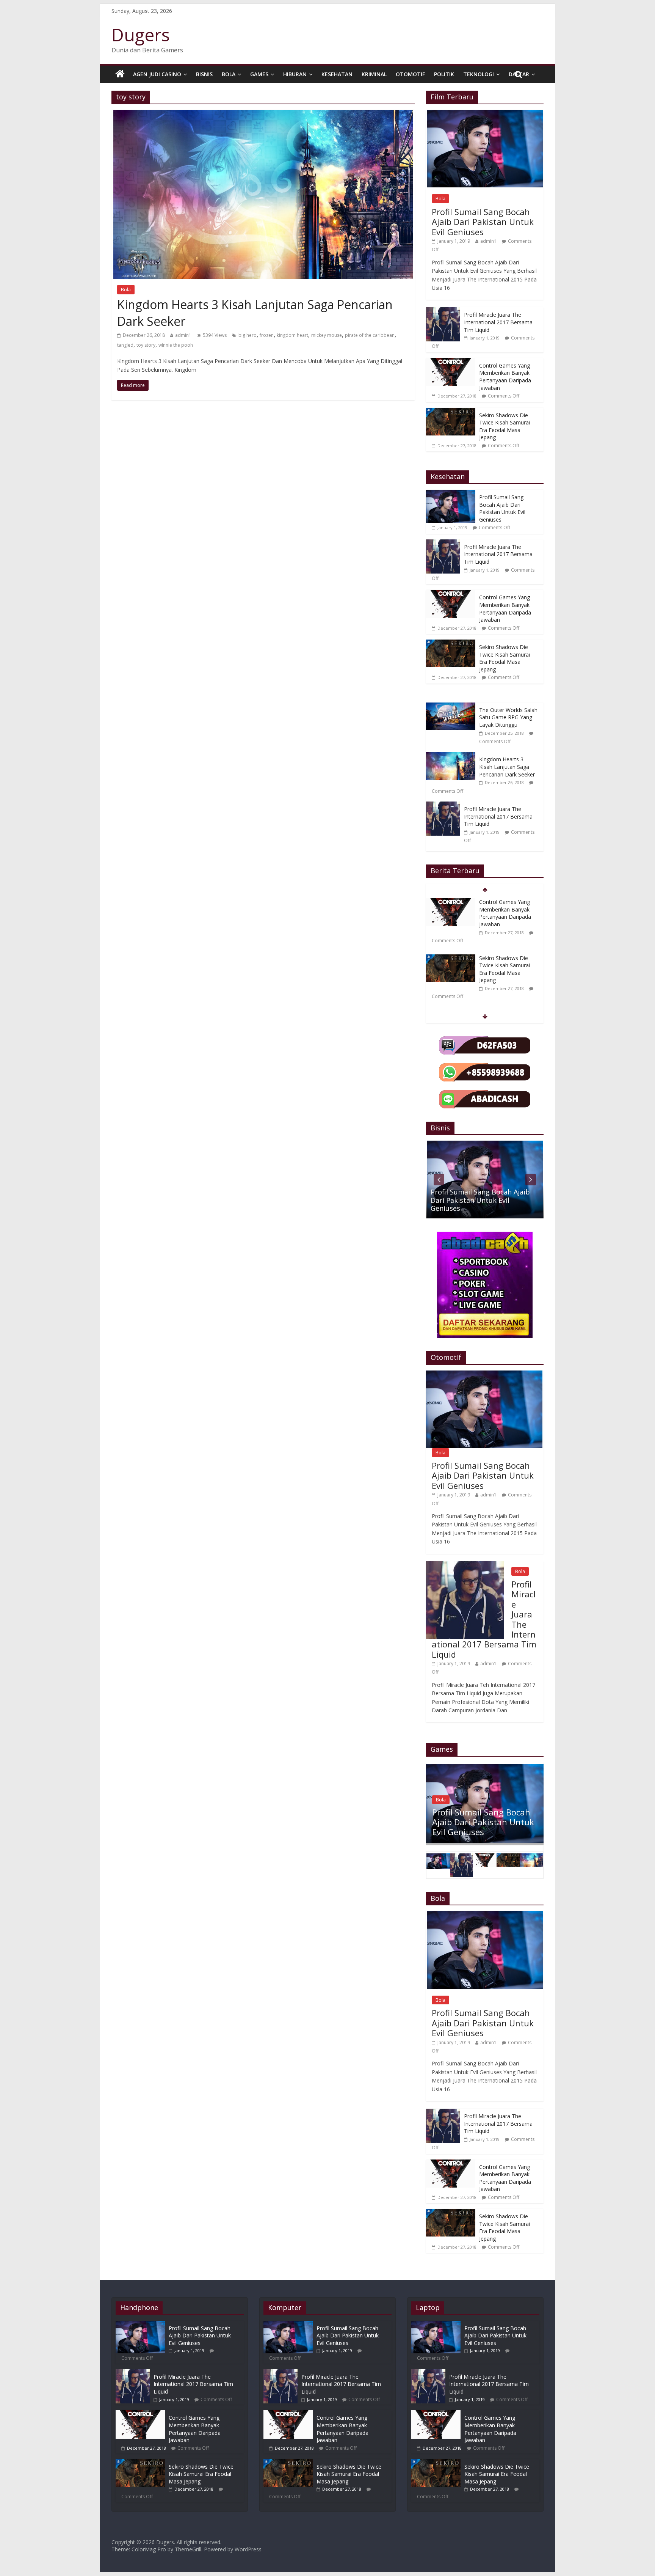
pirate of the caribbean (370, 335)
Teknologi (479, 74)
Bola (229, 74)
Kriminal (374, 74)
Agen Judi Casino (157, 74)
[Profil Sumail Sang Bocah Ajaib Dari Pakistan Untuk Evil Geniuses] (485, 114)
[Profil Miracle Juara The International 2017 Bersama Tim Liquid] (443, 311)
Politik (444, 74)
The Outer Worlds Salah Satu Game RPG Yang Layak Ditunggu (508, 717)
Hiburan (295, 74)
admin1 (183, 335)
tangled (125, 345)
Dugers (141, 35)
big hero (248, 335)
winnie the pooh (176, 345)
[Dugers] (120, 74)
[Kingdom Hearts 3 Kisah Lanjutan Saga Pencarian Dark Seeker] (263, 115)
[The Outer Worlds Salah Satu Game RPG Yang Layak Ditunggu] (453, 706)
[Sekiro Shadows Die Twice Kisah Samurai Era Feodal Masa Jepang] (451, 412)
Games (259, 74)
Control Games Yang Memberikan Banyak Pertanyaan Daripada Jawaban (505, 377)
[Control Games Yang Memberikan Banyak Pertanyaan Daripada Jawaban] (451, 362)
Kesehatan (337, 74)
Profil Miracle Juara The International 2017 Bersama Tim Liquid (498, 322)
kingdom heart (292, 335)
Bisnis (204, 74)
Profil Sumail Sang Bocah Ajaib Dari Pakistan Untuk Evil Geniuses (483, 222)
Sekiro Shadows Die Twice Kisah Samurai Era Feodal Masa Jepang (505, 426)
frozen (267, 335)
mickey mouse (327, 335)
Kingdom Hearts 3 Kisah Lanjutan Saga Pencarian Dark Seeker (507, 767)
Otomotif (410, 74)
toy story (146, 345)
